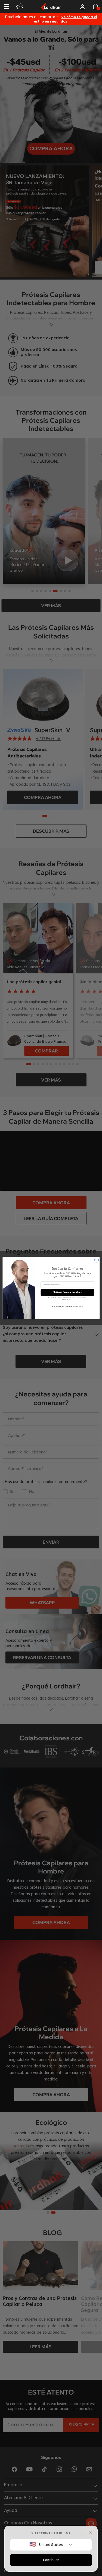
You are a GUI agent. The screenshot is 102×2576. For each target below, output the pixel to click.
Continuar (51, 2560)
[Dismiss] (91, 2533)
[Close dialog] (96, 1260)
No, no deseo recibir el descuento (67, 1307)
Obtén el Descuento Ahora (67, 1292)
